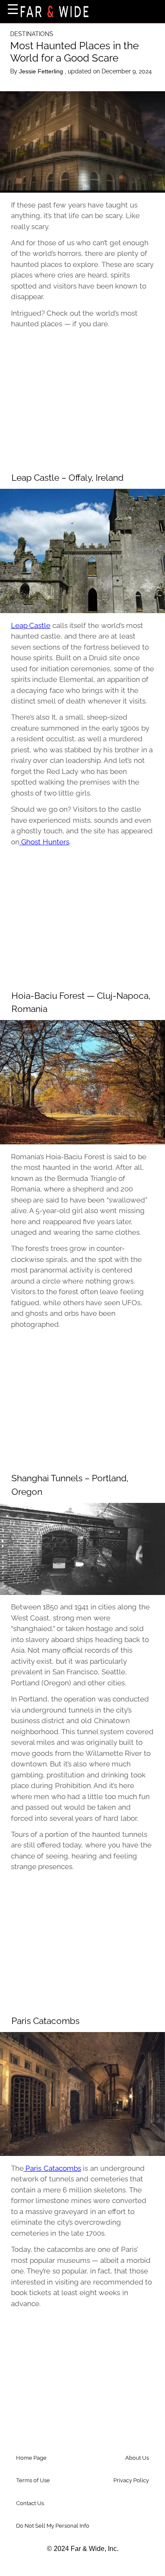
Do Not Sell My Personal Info (53, 2526)
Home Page (31, 2458)
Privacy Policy (131, 2480)
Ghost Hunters (44, 842)
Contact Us (30, 2503)
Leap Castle (31, 625)
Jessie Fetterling (42, 71)
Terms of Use (33, 2480)
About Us (137, 2458)
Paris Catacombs (52, 2168)
